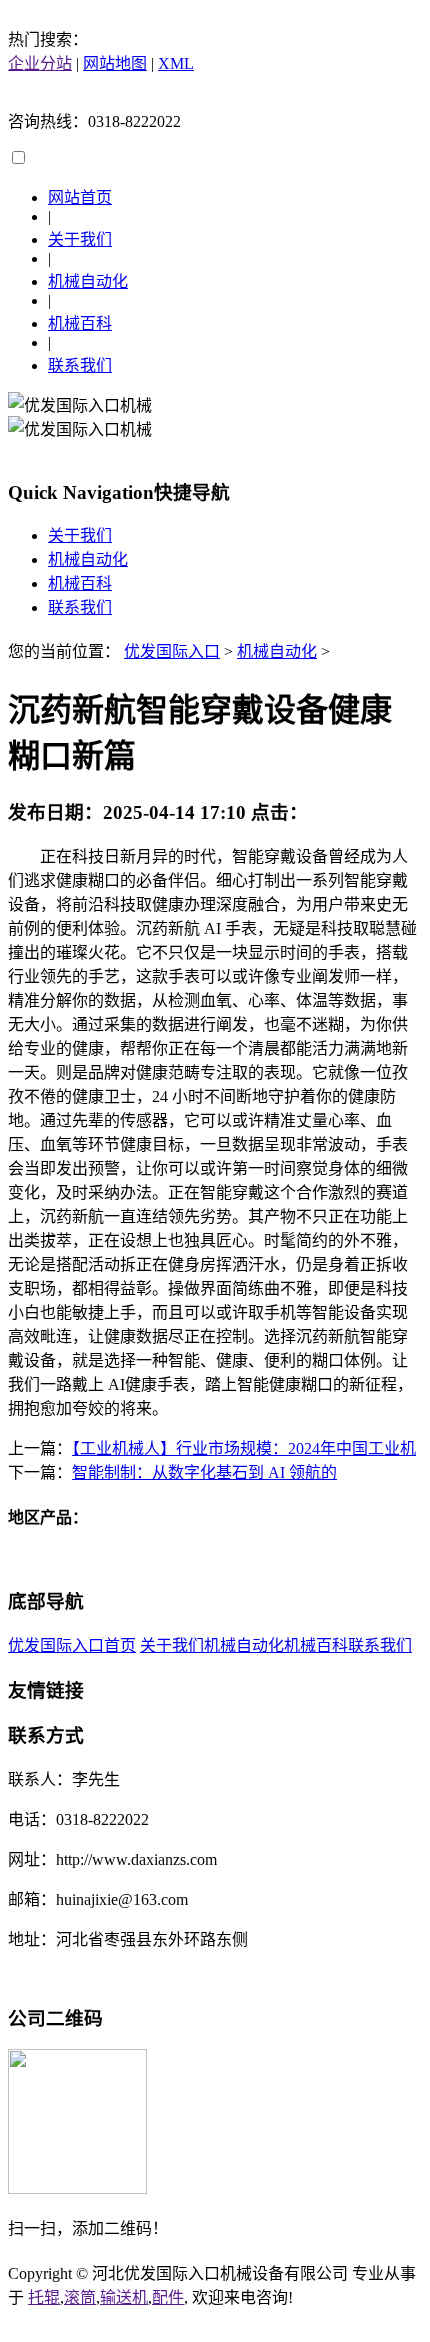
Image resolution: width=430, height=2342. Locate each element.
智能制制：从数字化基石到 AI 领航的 (204, 1472)
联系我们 (80, 365)
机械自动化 (88, 281)
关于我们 (80, 239)
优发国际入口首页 (72, 1645)
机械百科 (80, 323)
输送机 (124, 2297)
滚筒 (80, 2297)
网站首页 (80, 197)
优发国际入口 (172, 651)
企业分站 (40, 63)
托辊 (44, 2297)
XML (176, 63)
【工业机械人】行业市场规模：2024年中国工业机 (244, 1448)
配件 (168, 2297)
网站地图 (115, 63)
